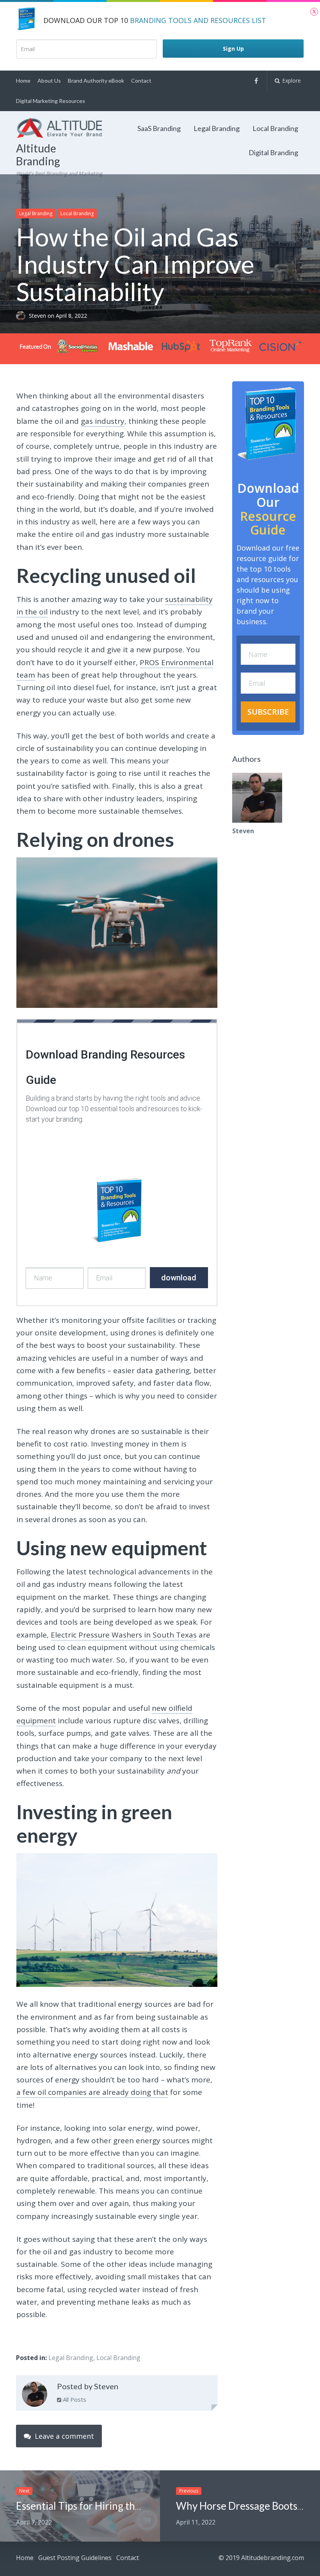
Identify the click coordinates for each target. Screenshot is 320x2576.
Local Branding (275, 128)
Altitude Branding (38, 155)
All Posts (74, 2399)
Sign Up (233, 49)
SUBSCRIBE (268, 712)
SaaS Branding (159, 128)
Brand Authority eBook (96, 81)
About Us (49, 81)
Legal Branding (217, 128)
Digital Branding (273, 152)
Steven (38, 316)
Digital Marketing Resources (51, 101)
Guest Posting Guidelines (75, 2558)
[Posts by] (22, 316)
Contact (141, 81)
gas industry (103, 421)
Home (23, 81)
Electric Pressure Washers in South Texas (124, 1635)
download (179, 1278)
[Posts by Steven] (35, 2396)
